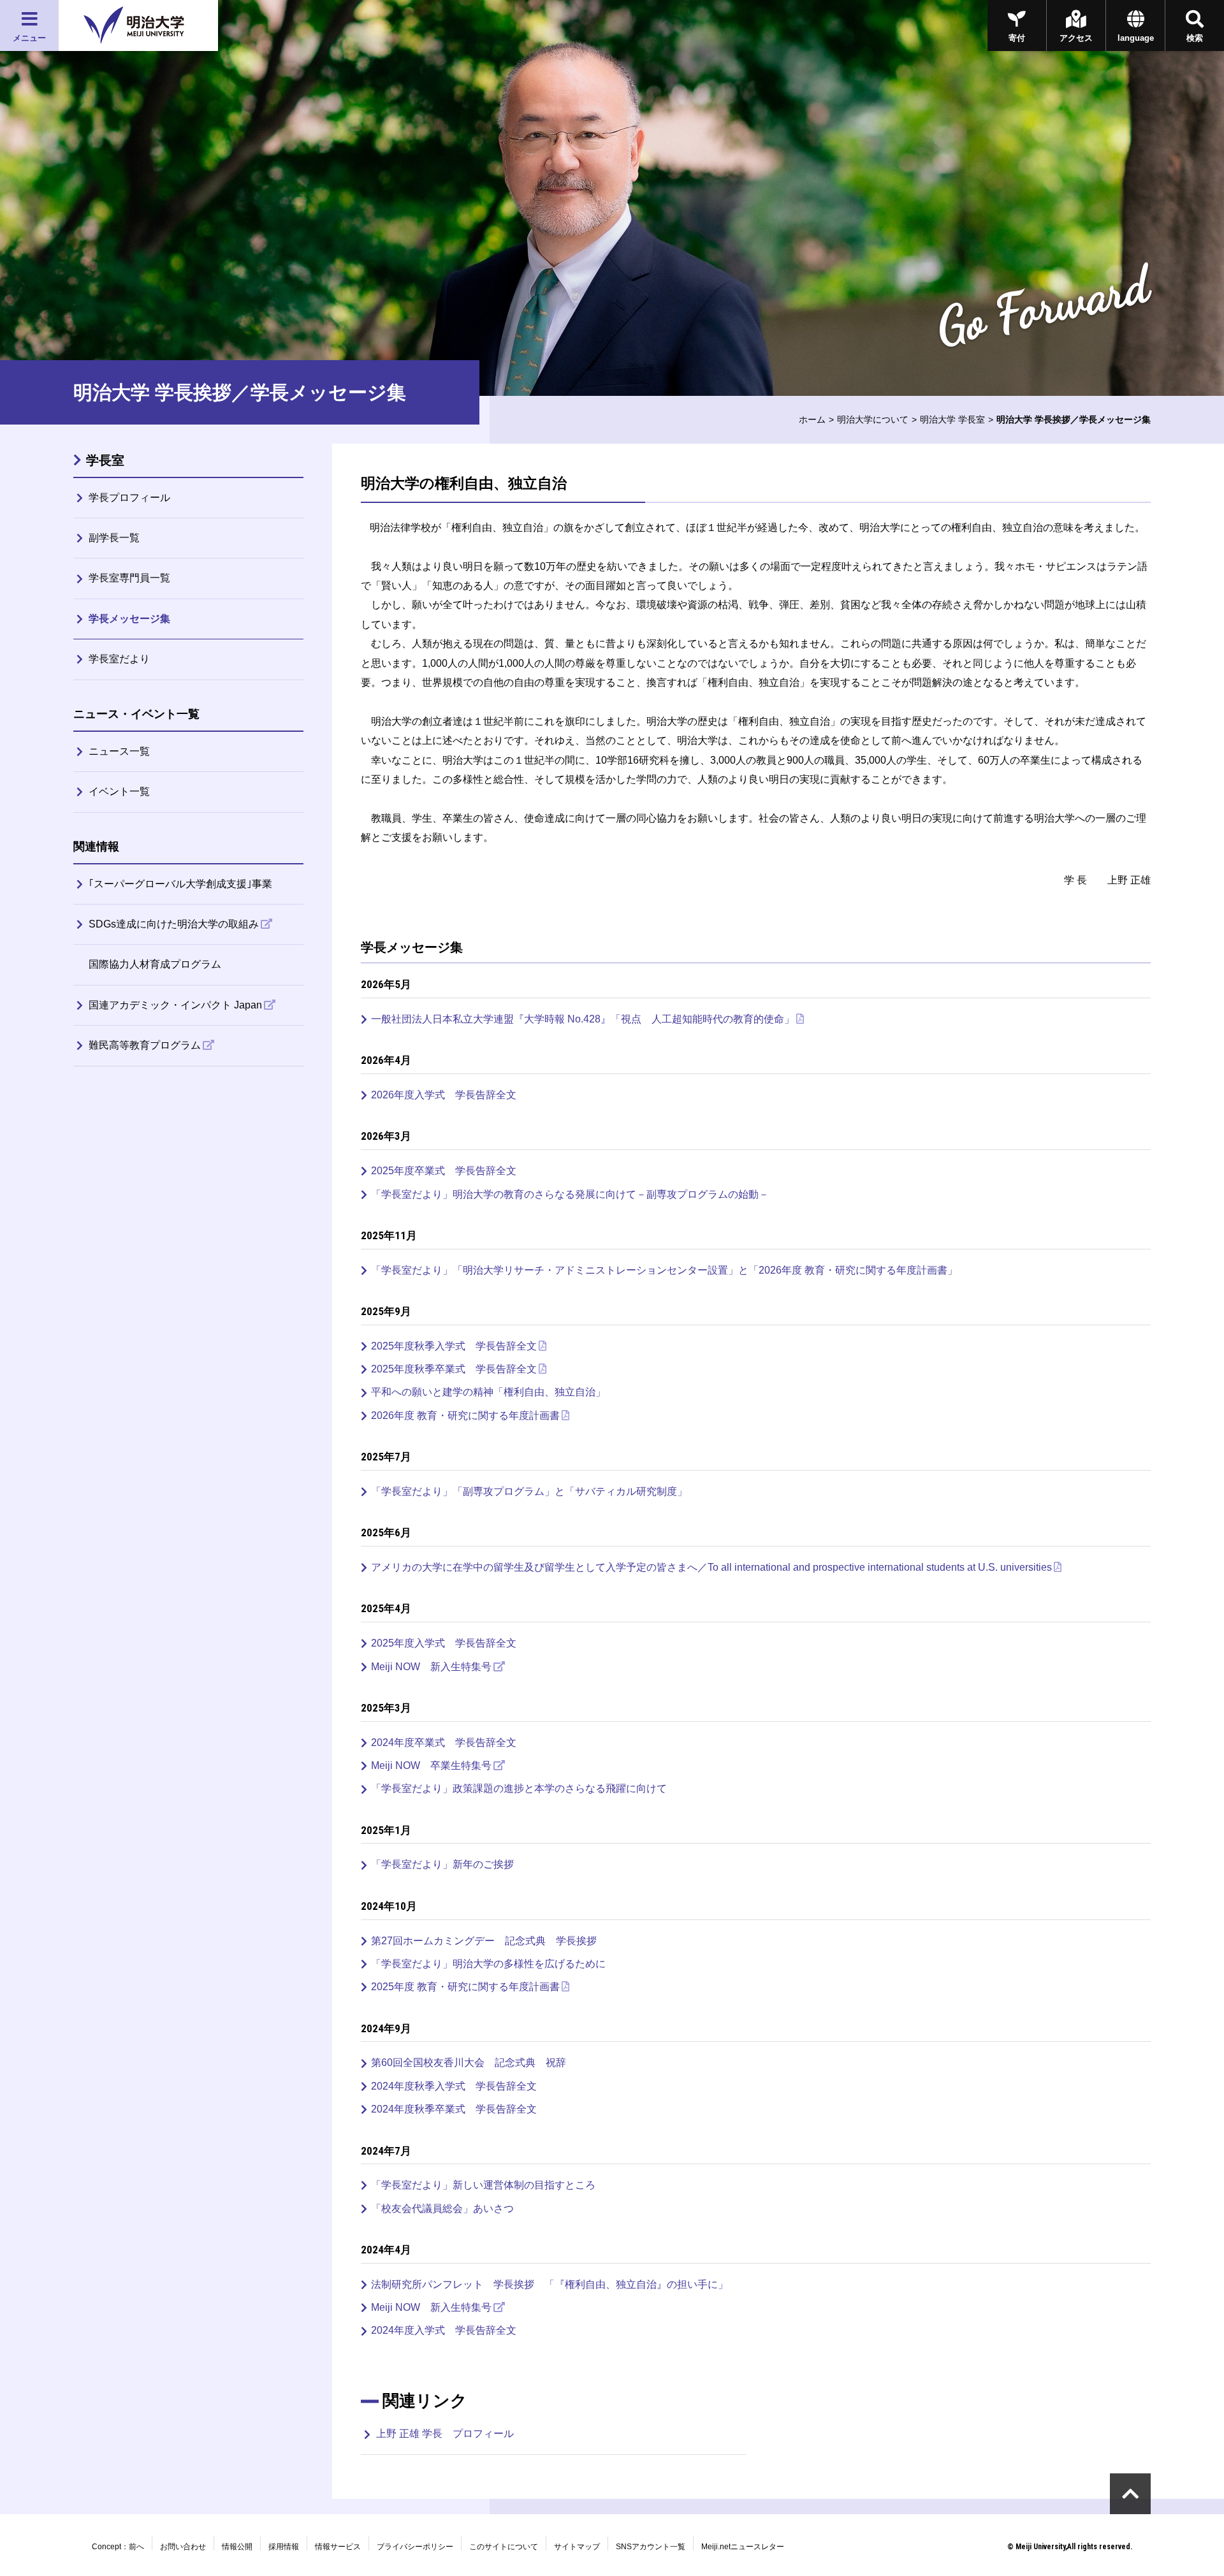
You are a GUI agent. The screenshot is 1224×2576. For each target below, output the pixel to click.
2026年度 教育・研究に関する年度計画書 (465, 1415)
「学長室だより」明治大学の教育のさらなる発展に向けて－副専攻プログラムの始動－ (570, 1194)
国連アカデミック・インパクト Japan (175, 1005)
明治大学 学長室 (952, 419)
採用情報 (284, 2547)
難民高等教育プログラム (145, 1045)
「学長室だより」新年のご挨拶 (442, 1864)
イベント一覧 (119, 791)
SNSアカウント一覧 (651, 2547)
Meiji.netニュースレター (743, 2547)
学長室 (105, 460)
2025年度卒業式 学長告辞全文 (444, 1171)
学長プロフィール (129, 498)
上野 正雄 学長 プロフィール (445, 2434)
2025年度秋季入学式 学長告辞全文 (454, 1346)
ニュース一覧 (119, 751)
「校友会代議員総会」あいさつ (442, 2209)
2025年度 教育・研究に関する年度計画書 (465, 1987)
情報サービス (338, 2547)
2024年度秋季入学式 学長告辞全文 (454, 2086)
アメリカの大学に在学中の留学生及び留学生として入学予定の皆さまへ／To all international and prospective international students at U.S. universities (711, 1567)
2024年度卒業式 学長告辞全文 (444, 1743)
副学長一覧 (114, 538)
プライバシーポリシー (415, 2547)
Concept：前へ (118, 2547)
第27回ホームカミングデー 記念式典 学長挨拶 (484, 1941)
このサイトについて (504, 2547)
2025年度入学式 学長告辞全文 (444, 1643)
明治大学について (873, 419)
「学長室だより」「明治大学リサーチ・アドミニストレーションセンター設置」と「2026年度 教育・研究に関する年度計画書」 (664, 1270)
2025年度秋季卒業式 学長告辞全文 (454, 1369)
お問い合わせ (183, 2547)
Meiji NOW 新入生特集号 (431, 1667)
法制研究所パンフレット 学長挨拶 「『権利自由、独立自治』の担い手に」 (550, 2284)
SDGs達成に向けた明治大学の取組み (174, 924)
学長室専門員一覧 (129, 578)
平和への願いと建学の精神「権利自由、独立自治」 (488, 1392)
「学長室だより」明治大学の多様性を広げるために (488, 1964)
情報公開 (237, 2547)
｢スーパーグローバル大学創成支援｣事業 (180, 884)
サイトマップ (577, 2547)
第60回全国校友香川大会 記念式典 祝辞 (469, 2063)
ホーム (812, 419)
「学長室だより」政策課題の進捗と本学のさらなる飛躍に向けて (519, 1788)
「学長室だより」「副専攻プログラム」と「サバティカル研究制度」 (529, 1491)
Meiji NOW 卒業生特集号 (431, 1765)
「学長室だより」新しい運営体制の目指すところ (483, 2185)
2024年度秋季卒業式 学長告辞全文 (454, 2109)
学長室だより (119, 659)
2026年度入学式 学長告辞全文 (444, 1095)
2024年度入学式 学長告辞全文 (444, 2330)
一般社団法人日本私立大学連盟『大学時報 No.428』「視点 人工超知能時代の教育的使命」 (583, 1019)
